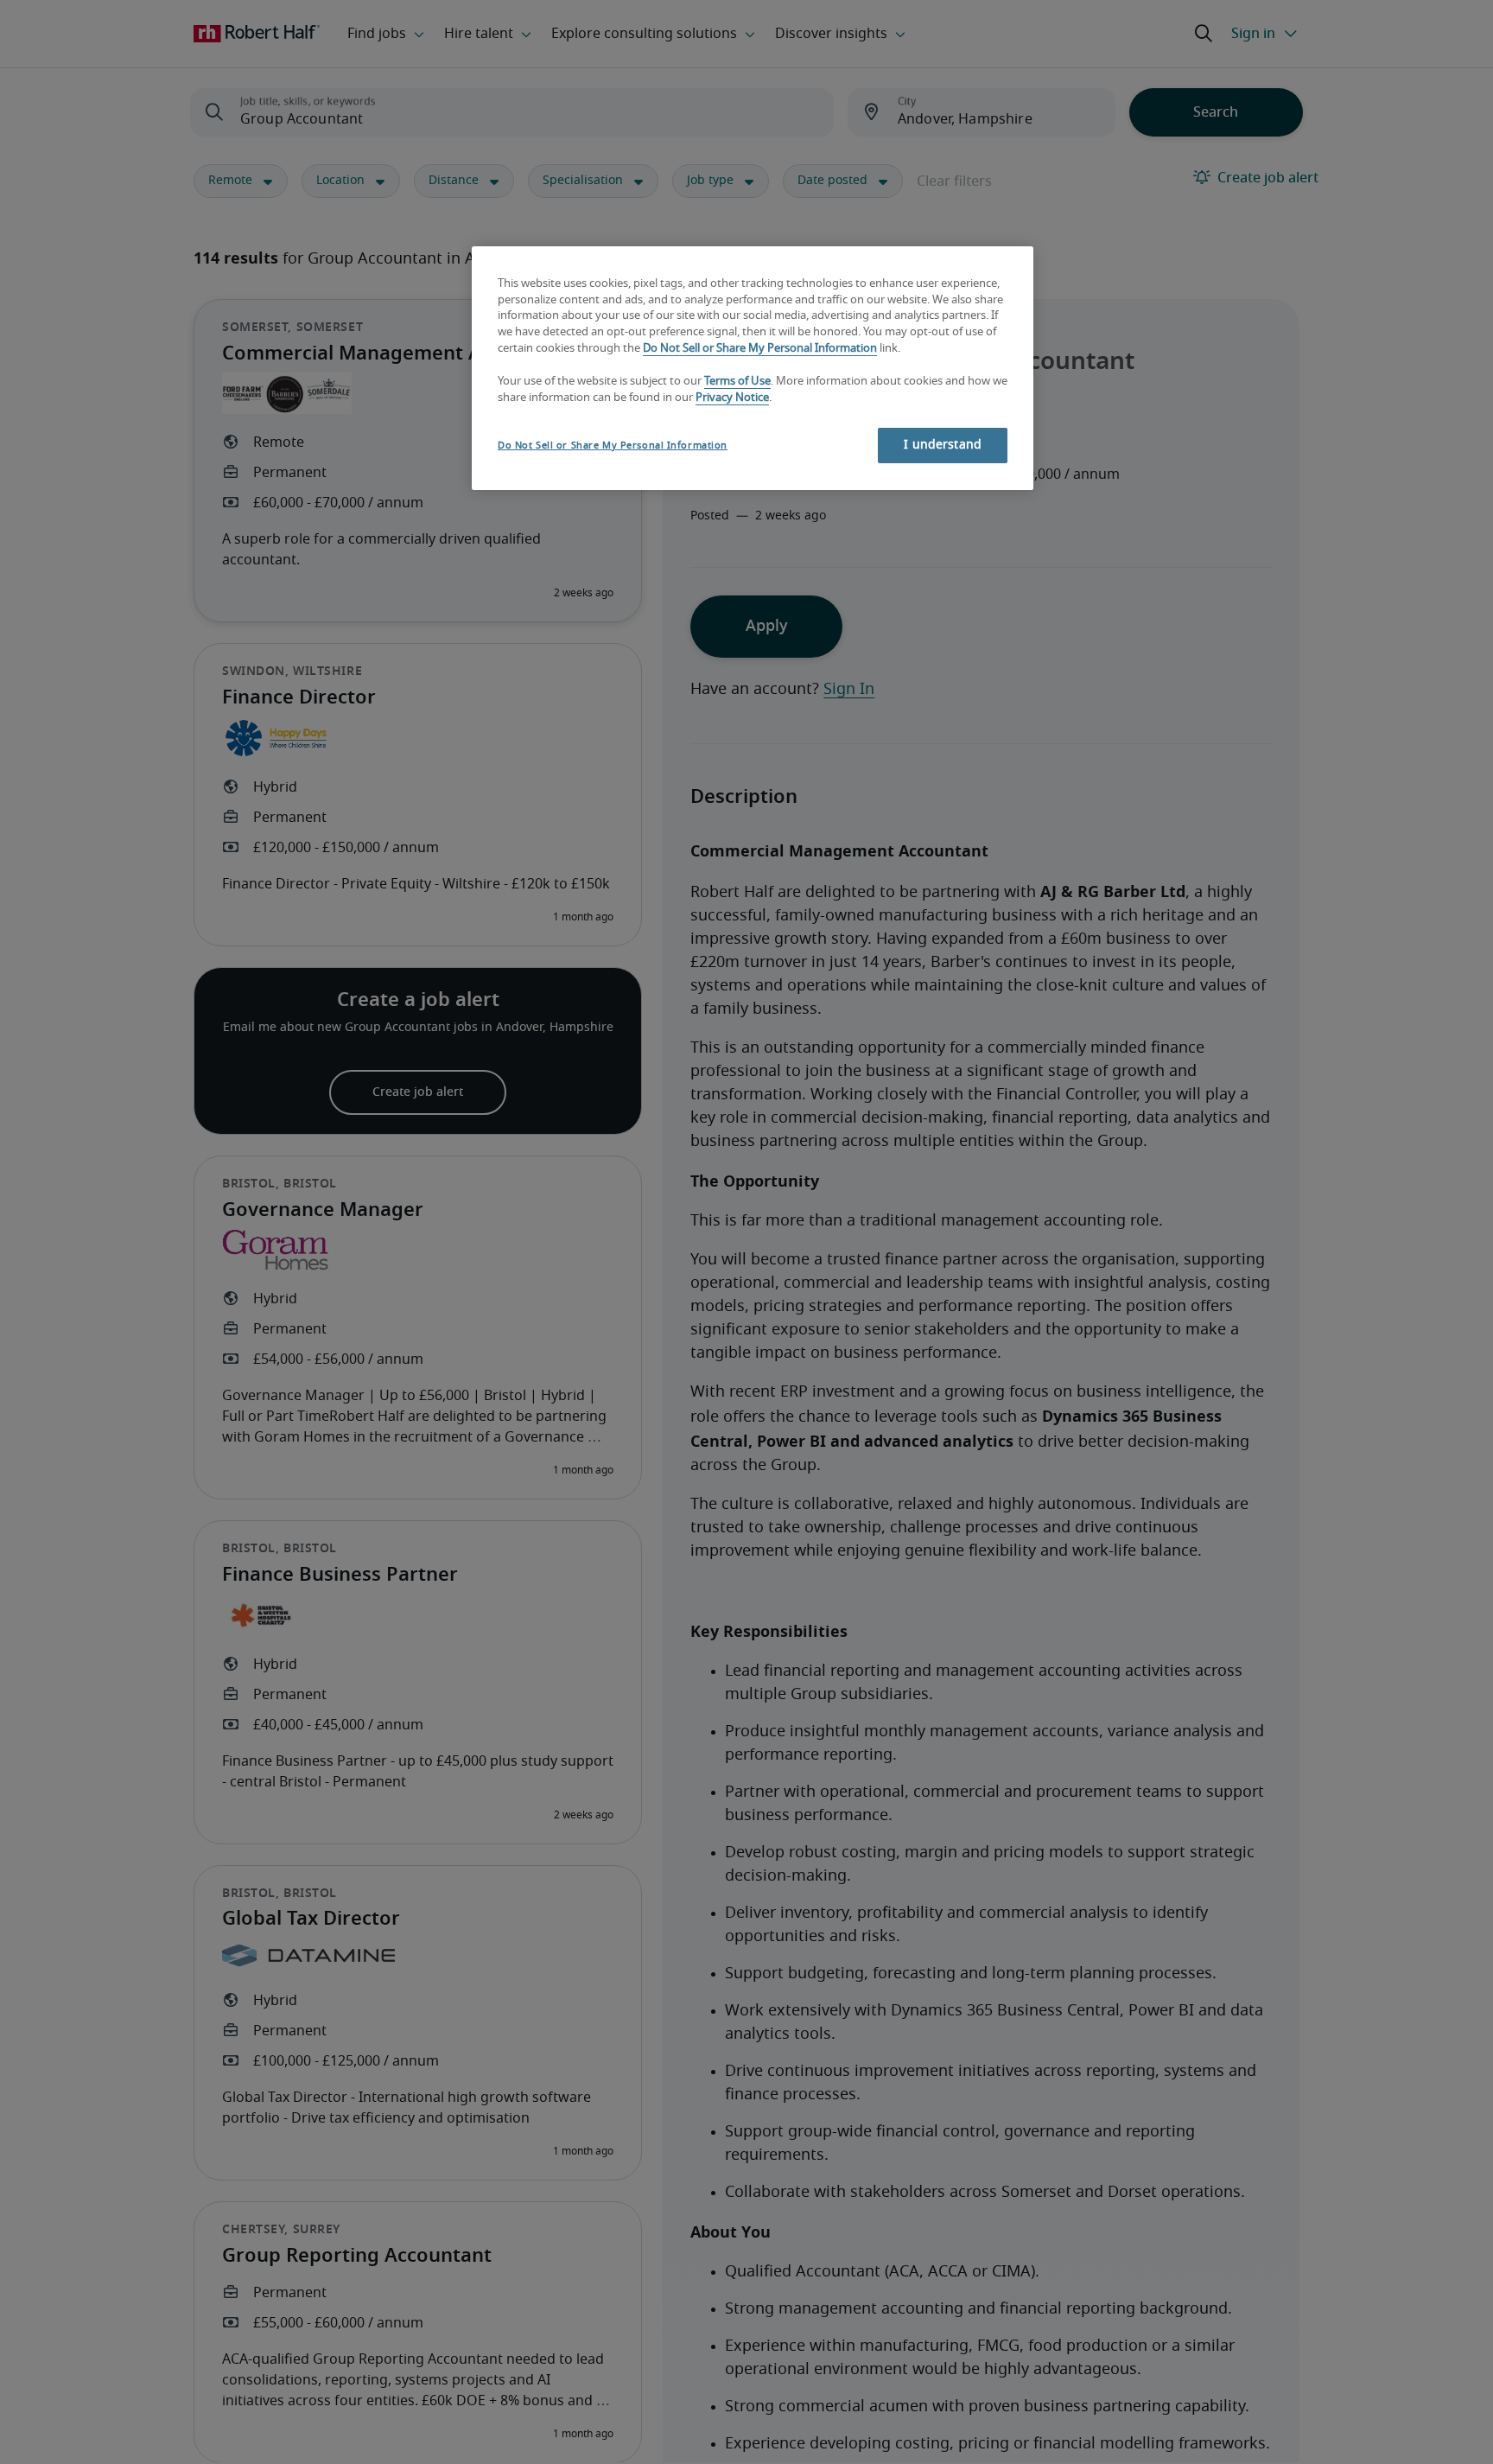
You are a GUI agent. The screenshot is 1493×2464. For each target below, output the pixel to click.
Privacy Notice (732, 398)
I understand (943, 445)
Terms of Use (737, 382)
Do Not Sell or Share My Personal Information (760, 350)
